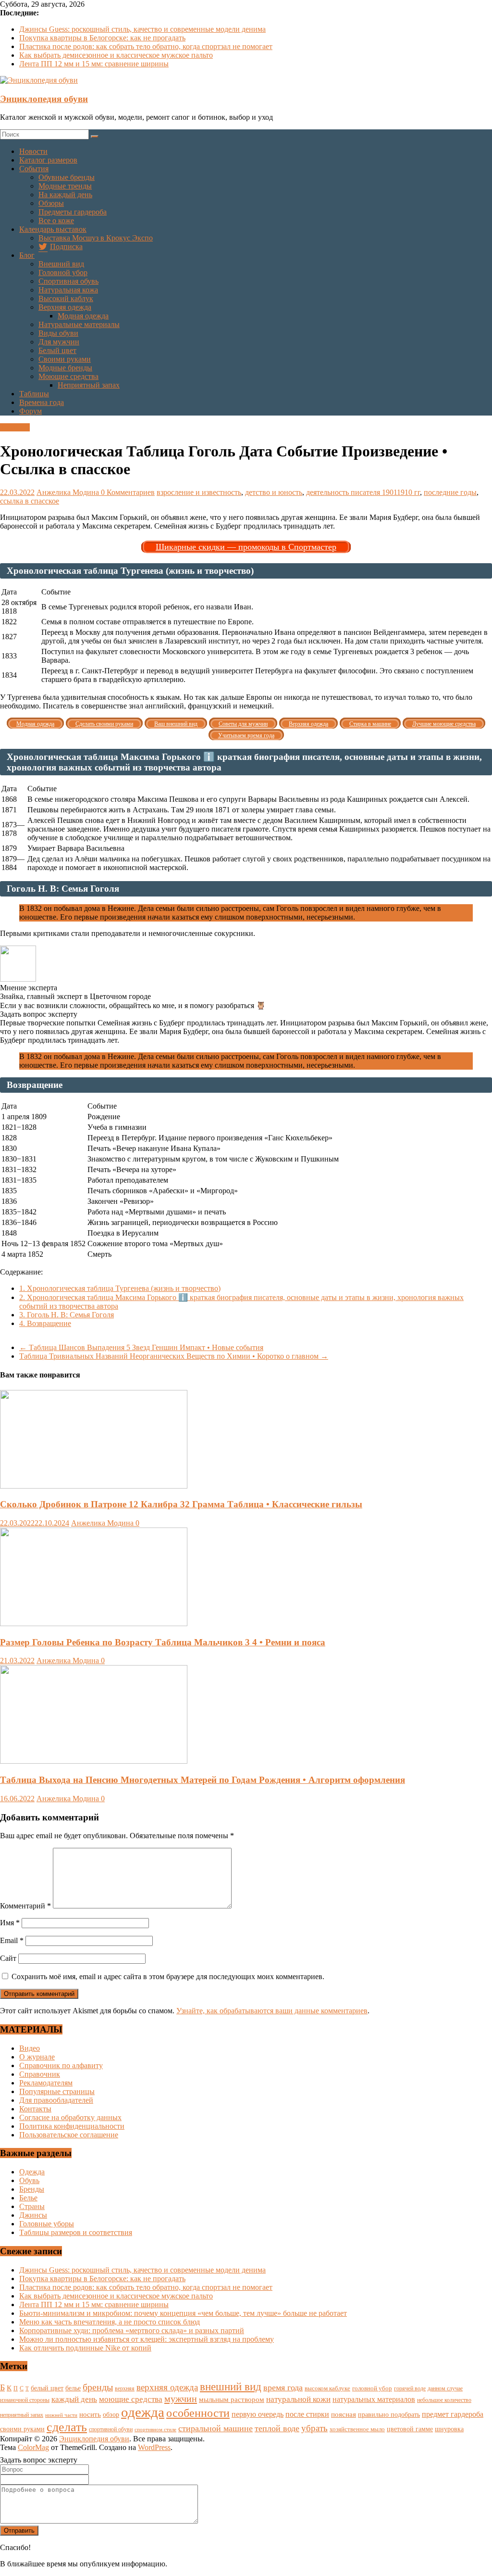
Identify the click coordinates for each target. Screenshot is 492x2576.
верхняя (125, 2388)
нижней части (61, 2415)
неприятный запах (22, 2415)
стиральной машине (215, 2428)
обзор (111, 2415)
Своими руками (65, 359)
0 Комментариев (128, 492)
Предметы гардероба (73, 212)
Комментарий (25, 1906)
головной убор (372, 2388)
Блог (27, 255)
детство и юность (274, 492)
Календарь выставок (53, 229)
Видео (30, 2048)
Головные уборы (47, 2224)
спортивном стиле (155, 2429)
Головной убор (63, 272)
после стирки (307, 2414)
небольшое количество (444, 2400)
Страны (32, 2206)
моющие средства (131, 2399)
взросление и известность (199, 492)
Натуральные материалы (79, 324)
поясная (344, 2414)
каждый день (74, 2399)
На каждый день (65, 195)
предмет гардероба (453, 2414)
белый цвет (47, 2388)
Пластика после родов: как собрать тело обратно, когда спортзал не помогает (146, 46)
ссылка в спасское (30, 501)
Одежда (32, 2172)
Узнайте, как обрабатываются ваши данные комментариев (272, 2011)
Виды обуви (58, 333)
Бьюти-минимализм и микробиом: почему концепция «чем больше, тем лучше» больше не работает (183, 2313)
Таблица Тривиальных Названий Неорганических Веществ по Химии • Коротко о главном (174, 1356)
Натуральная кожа (68, 290)
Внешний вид (61, 264)
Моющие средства (68, 376)
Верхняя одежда (65, 307)
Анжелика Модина (69, 492)
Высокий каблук (66, 298)
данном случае (445, 2388)
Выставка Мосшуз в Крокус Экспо (96, 238)
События (34, 169)
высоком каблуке (327, 2388)
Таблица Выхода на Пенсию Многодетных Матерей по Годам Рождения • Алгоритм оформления (203, 1780)
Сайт (8, 1958)
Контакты (35, 2109)
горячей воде (410, 2388)
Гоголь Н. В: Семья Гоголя (67, 1315)
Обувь (29, 2180)
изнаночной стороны (25, 2400)
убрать (314, 2428)
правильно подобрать (389, 2415)
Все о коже (56, 221)
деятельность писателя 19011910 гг (363, 492)
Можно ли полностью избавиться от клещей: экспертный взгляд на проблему (147, 2339)
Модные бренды (65, 368)
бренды (98, 2387)
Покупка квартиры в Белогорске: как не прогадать (102, 38)
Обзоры (51, 203)
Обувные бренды (67, 177)
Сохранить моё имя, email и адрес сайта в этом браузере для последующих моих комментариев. (168, 1976)
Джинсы (33, 2215)
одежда (143, 2412)
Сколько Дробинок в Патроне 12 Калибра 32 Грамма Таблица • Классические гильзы (181, 1504)
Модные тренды (65, 186)
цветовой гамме (410, 2429)
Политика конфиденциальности (72, 2126)
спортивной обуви (111, 2429)
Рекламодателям (46, 2083)
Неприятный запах (89, 385)
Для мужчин (59, 342)
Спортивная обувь (68, 281)
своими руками (22, 2429)
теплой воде (277, 2428)
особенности (198, 2413)
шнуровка (449, 2429)
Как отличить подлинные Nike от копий (85, 2348)
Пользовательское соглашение (69, 2135)
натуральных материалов (374, 2399)
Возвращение (45, 1323)
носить (90, 2414)
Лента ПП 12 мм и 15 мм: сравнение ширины (94, 64)
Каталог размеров (48, 160)
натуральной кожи (298, 2399)
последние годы (450, 492)
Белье (28, 2198)
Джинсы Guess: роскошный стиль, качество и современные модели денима (142, 29)
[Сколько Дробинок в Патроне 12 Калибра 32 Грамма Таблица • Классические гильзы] (94, 1486)
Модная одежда (83, 316)
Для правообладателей (56, 2100)
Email (12, 1940)
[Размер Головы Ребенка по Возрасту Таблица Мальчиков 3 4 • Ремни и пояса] (94, 1623)
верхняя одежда (167, 2387)
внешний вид (231, 2387)
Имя (10, 1923)
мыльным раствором (232, 2399)
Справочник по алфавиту (61, 2065)
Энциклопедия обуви (44, 99)
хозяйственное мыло (357, 2429)
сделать (67, 2427)
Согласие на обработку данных (70, 2117)
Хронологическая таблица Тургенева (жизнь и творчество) (120, 1288)
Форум (31, 411)
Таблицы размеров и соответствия (76, 2232)
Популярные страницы (57, 2091)
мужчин (181, 2399)
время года (283, 2387)
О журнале (37, 2057)
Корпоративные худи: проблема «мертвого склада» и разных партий (132, 2330)
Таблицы (34, 394)
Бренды (32, 2189)
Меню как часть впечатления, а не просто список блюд (110, 2322)
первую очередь (258, 2414)
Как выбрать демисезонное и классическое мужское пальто (116, 55)
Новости (33, 151)
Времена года (42, 402)
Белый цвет (57, 350)
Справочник (40, 2074)
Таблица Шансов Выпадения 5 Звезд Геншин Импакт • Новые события (141, 1347)
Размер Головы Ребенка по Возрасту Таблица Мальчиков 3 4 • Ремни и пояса (163, 1642)
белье (73, 2388)
